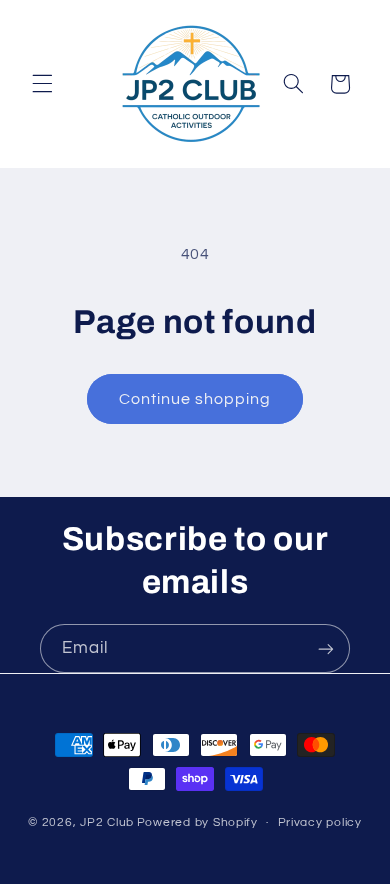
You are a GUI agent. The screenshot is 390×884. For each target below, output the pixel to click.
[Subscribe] (326, 648)
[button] (42, 84)
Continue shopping (195, 399)
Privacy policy (320, 822)
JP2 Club (107, 822)
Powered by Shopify (197, 822)
